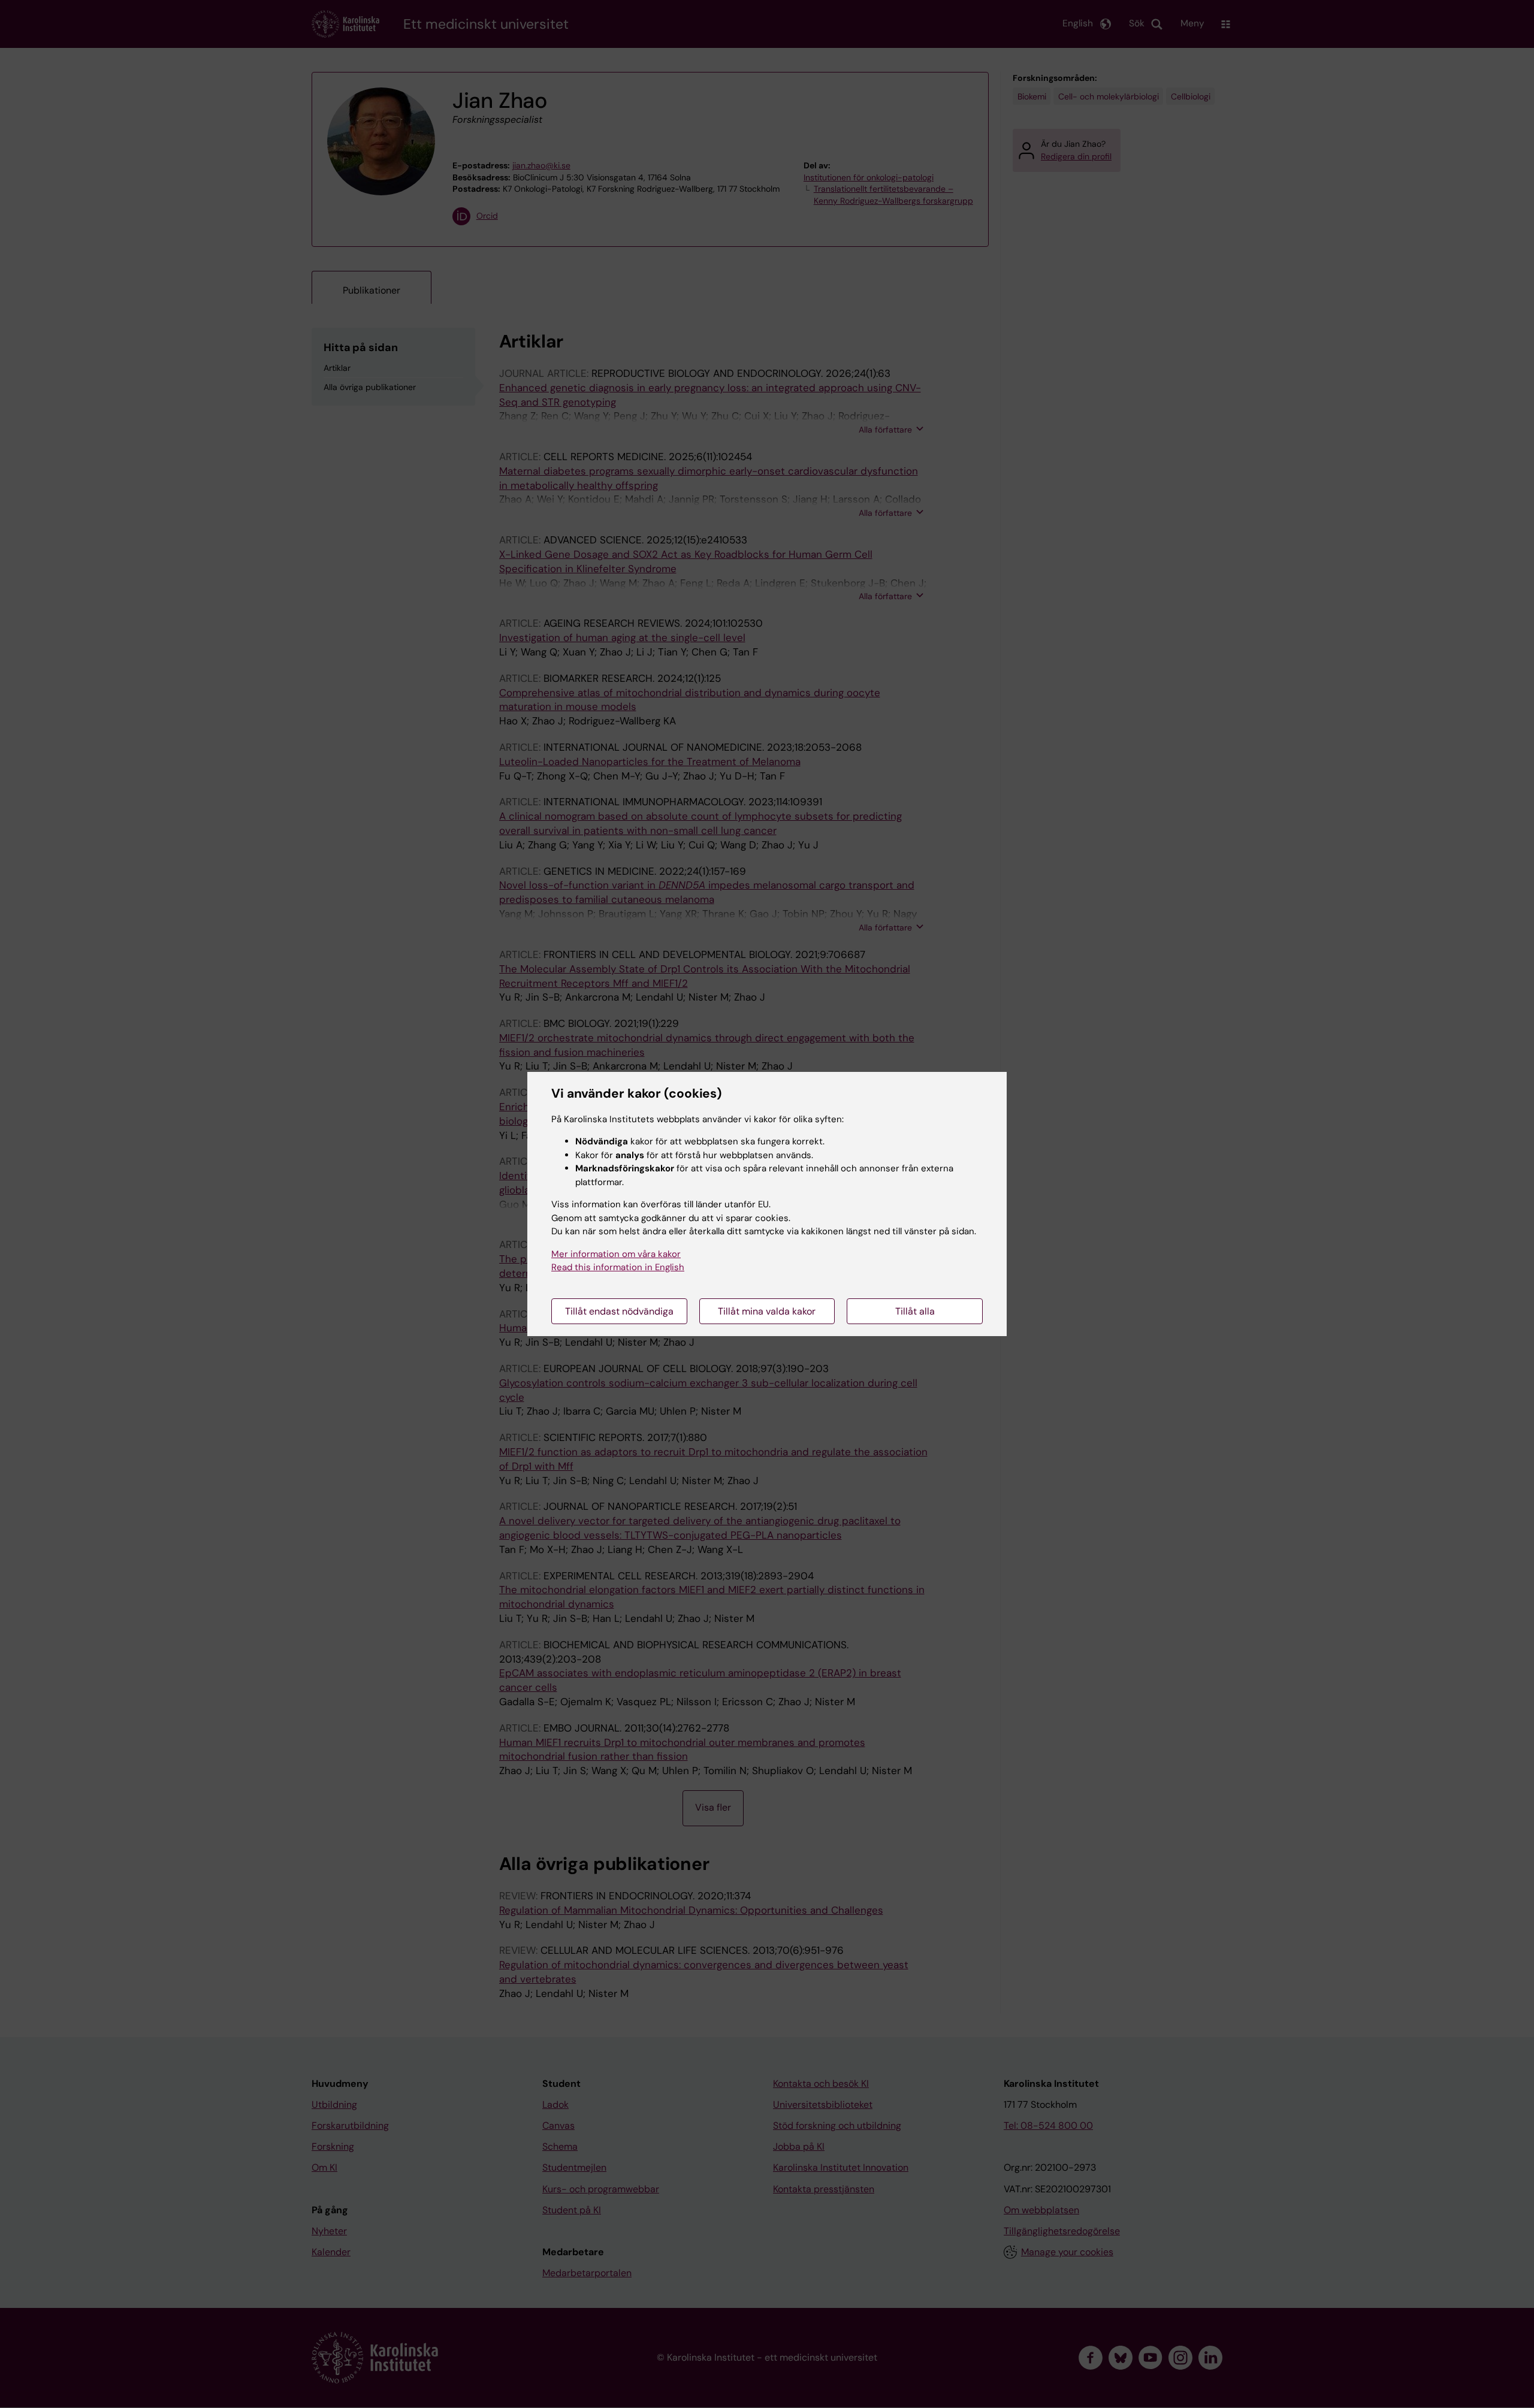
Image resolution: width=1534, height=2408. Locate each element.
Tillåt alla (915, 1311)
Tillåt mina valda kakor (767, 1311)
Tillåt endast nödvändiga (619, 1311)
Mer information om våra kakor (616, 1254)
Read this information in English (618, 1267)
